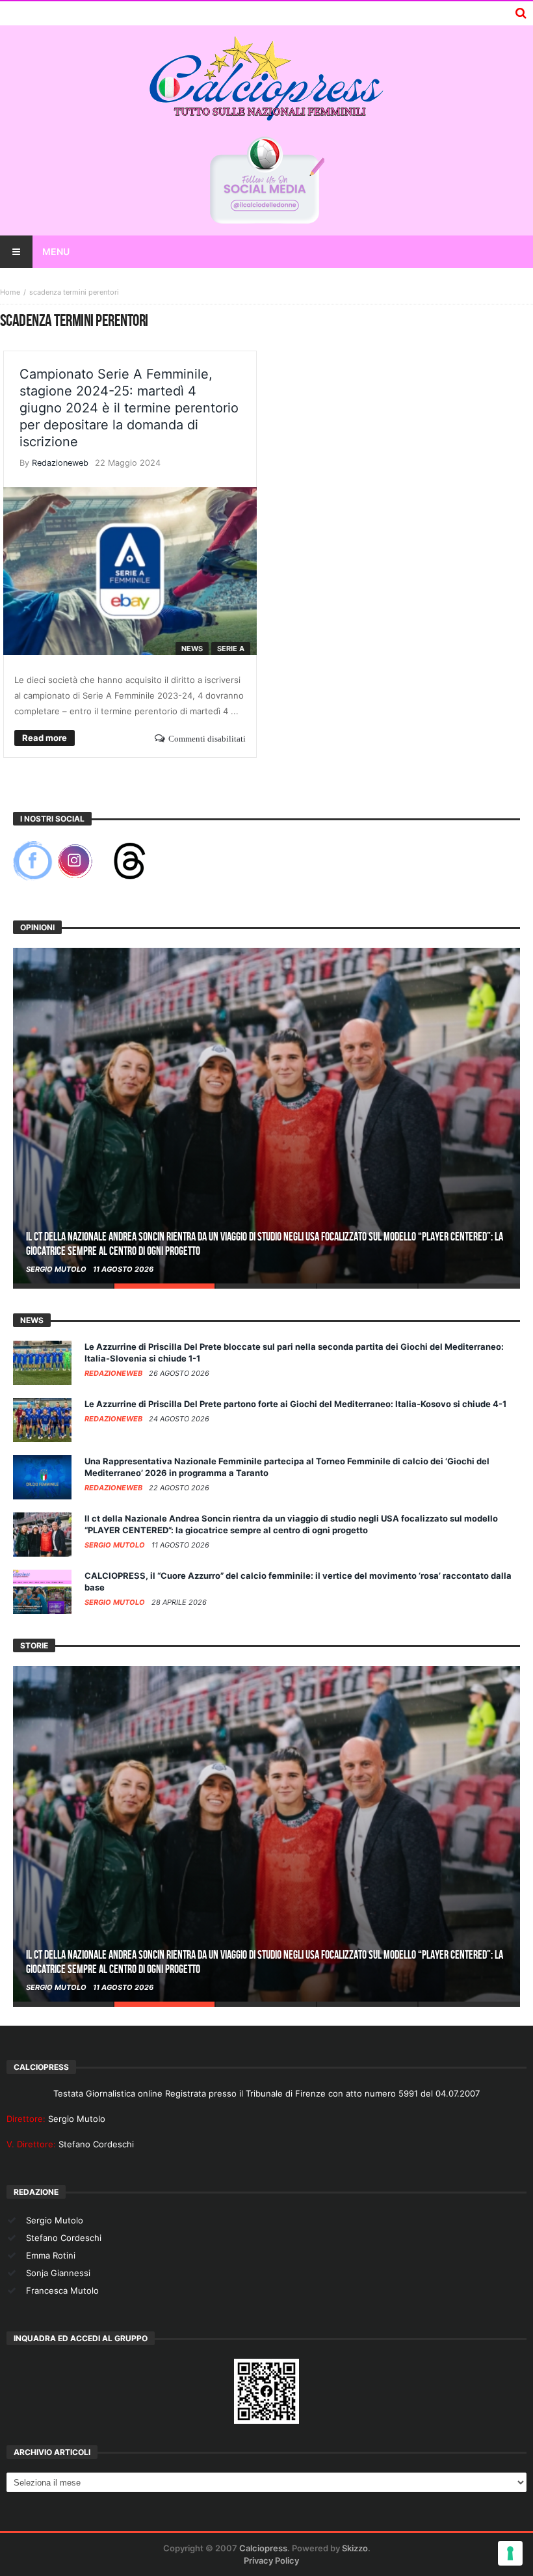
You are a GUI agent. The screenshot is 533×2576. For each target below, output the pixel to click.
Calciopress (263, 2548)
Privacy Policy (271, 2560)
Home (10, 292)
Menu (56, 251)
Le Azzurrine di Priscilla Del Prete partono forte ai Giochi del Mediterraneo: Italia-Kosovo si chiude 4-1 (295, 1404)
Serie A (231, 649)
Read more (45, 738)
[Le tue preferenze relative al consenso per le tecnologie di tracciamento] (510, 2553)
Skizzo (355, 2548)
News (192, 649)
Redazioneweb (60, 463)
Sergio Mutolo (57, 1269)
